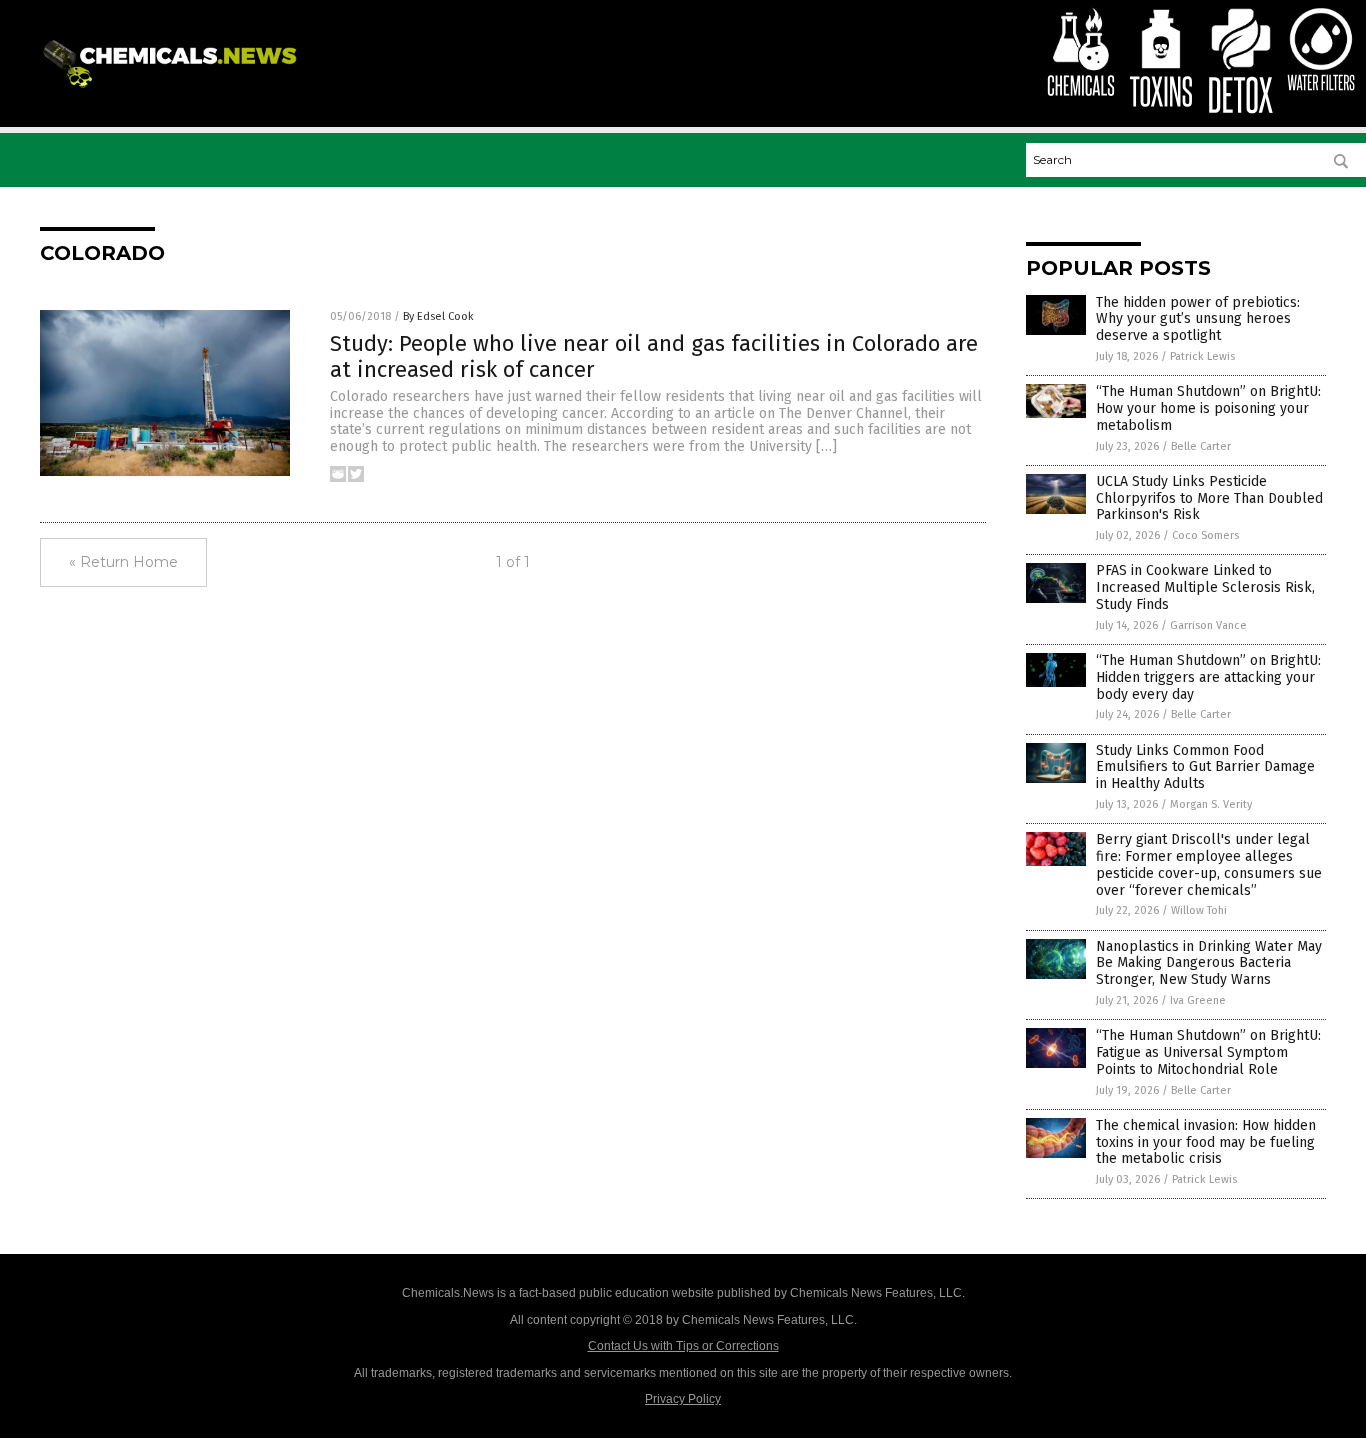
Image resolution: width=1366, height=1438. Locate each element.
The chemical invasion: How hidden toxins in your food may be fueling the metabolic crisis (1206, 1142)
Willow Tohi (1199, 910)
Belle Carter (1201, 446)
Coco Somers (1205, 535)
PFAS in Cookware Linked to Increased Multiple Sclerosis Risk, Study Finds (1205, 587)
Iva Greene (1198, 1000)
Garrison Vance (1208, 625)
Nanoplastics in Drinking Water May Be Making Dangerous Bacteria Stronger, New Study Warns (1209, 963)
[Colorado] (173, 89)
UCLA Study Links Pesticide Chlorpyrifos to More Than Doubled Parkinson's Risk (1209, 498)
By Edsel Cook (438, 316)
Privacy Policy (683, 1399)
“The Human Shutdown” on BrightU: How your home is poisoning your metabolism (1208, 408)
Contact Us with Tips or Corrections (683, 1346)
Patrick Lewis (1202, 356)
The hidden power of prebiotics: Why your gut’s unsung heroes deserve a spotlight (1198, 319)
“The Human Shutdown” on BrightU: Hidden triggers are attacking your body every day (1208, 677)
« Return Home (123, 562)
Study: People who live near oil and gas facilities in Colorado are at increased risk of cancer (654, 356)
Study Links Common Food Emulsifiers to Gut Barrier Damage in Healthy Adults (1205, 767)
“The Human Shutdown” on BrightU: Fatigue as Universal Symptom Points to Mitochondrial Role (1208, 1052)
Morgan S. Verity (1211, 804)
